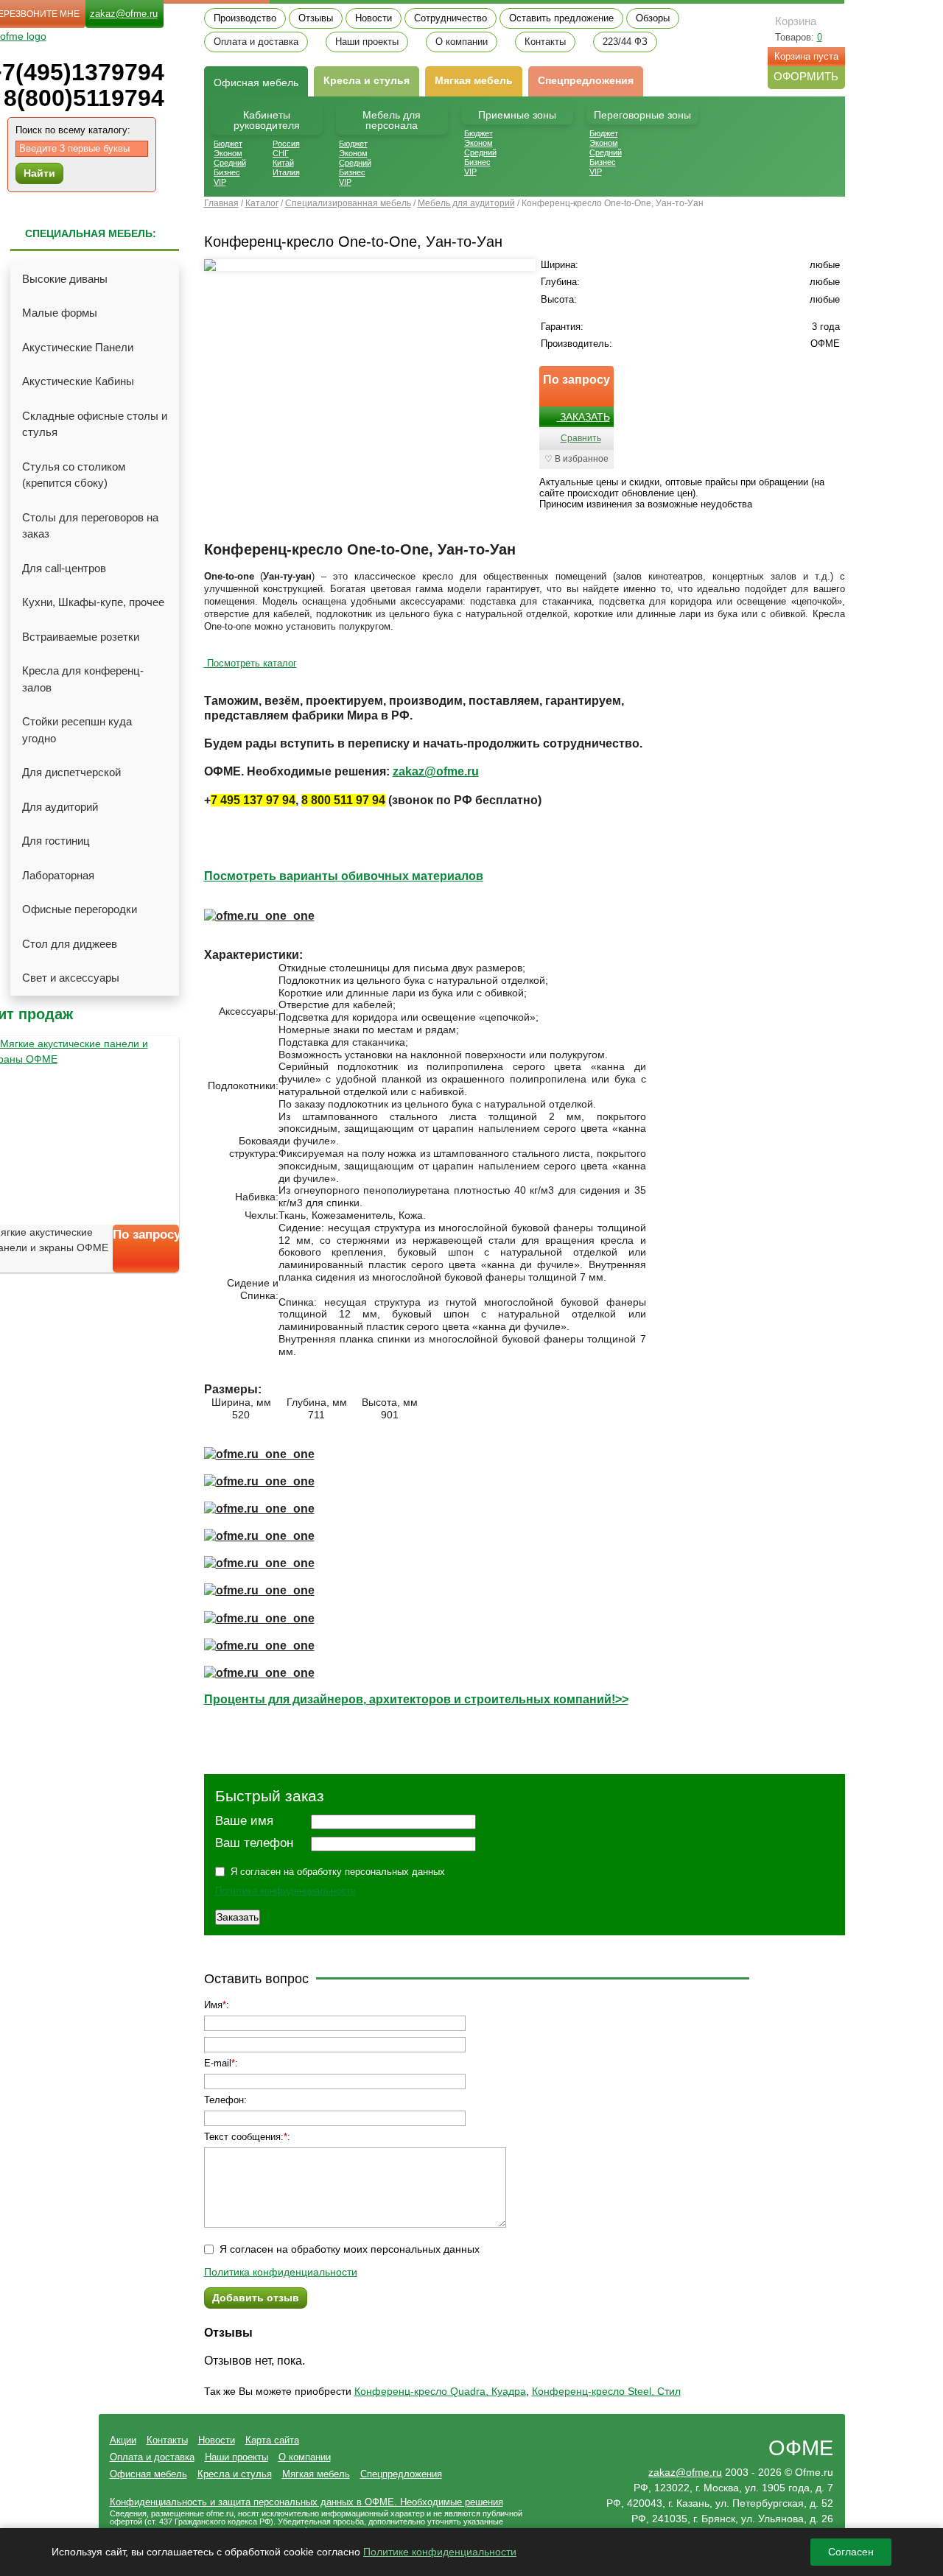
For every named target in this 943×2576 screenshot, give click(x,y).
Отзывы (316, 18)
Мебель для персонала (392, 120)
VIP (220, 182)
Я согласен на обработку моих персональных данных (350, 2249)
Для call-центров (64, 568)
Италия (286, 172)
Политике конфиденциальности (440, 2552)
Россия (286, 144)
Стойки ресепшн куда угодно (77, 730)
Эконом (228, 153)
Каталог (262, 203)
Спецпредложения (586, 80)
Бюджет (228, 144)
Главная (221, 203)
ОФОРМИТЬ (806, 76)
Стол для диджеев (70, 944)
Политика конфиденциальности (285, 1891)
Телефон (224, 2100)
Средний (230, 163)
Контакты (545, 42)
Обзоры (653, 18)
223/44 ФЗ (625, 42)
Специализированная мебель (348, 203)
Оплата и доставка (256, 42)
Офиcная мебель (256, 82)
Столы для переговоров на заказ (90, 526)
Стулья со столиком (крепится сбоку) (74, 475)
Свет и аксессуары (71, 978)
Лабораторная (58, 875)
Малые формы (60, 313)
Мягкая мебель (474, 80)
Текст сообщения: (244, 2137)
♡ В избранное (576, 459)
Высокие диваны (65, 279)
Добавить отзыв (256, 2298)
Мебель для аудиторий (466, 203)
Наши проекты (367, 42)
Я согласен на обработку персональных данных (338, 1872)
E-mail (218, 2063)
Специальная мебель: (91, 233)
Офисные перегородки (80, 909)
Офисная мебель (148, 2474)
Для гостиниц (56, 841)
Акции (123, 2440)
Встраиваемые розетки (81, 637)
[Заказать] (146, 1261)
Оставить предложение (561, 18)
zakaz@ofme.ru (124, 14)
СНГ (281, 153)
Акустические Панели (78, 347)
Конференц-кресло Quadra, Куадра (440, 2391)
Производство (245, 18)
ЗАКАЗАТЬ (583, 417)
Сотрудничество (451, 18)
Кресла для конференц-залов (83, 679)
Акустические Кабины (78, 381)
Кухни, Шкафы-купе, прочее (93, 602)
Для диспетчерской (71, 772)
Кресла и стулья (367, 80)
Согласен (851, 2552)
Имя (213, 2005)
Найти (39, 173)
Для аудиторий (60, 807)
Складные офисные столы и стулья (95, 424)
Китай (283, 163)
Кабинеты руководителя (267, 120)
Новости (374, 18)
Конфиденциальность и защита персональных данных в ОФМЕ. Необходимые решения (306, 2502)
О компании (462, 42)
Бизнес (227, 172)
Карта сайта (272, 2440)
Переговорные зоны (642, 115)
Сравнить (581, 438)
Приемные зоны (517, 115)
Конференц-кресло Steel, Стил (606, 2391)
